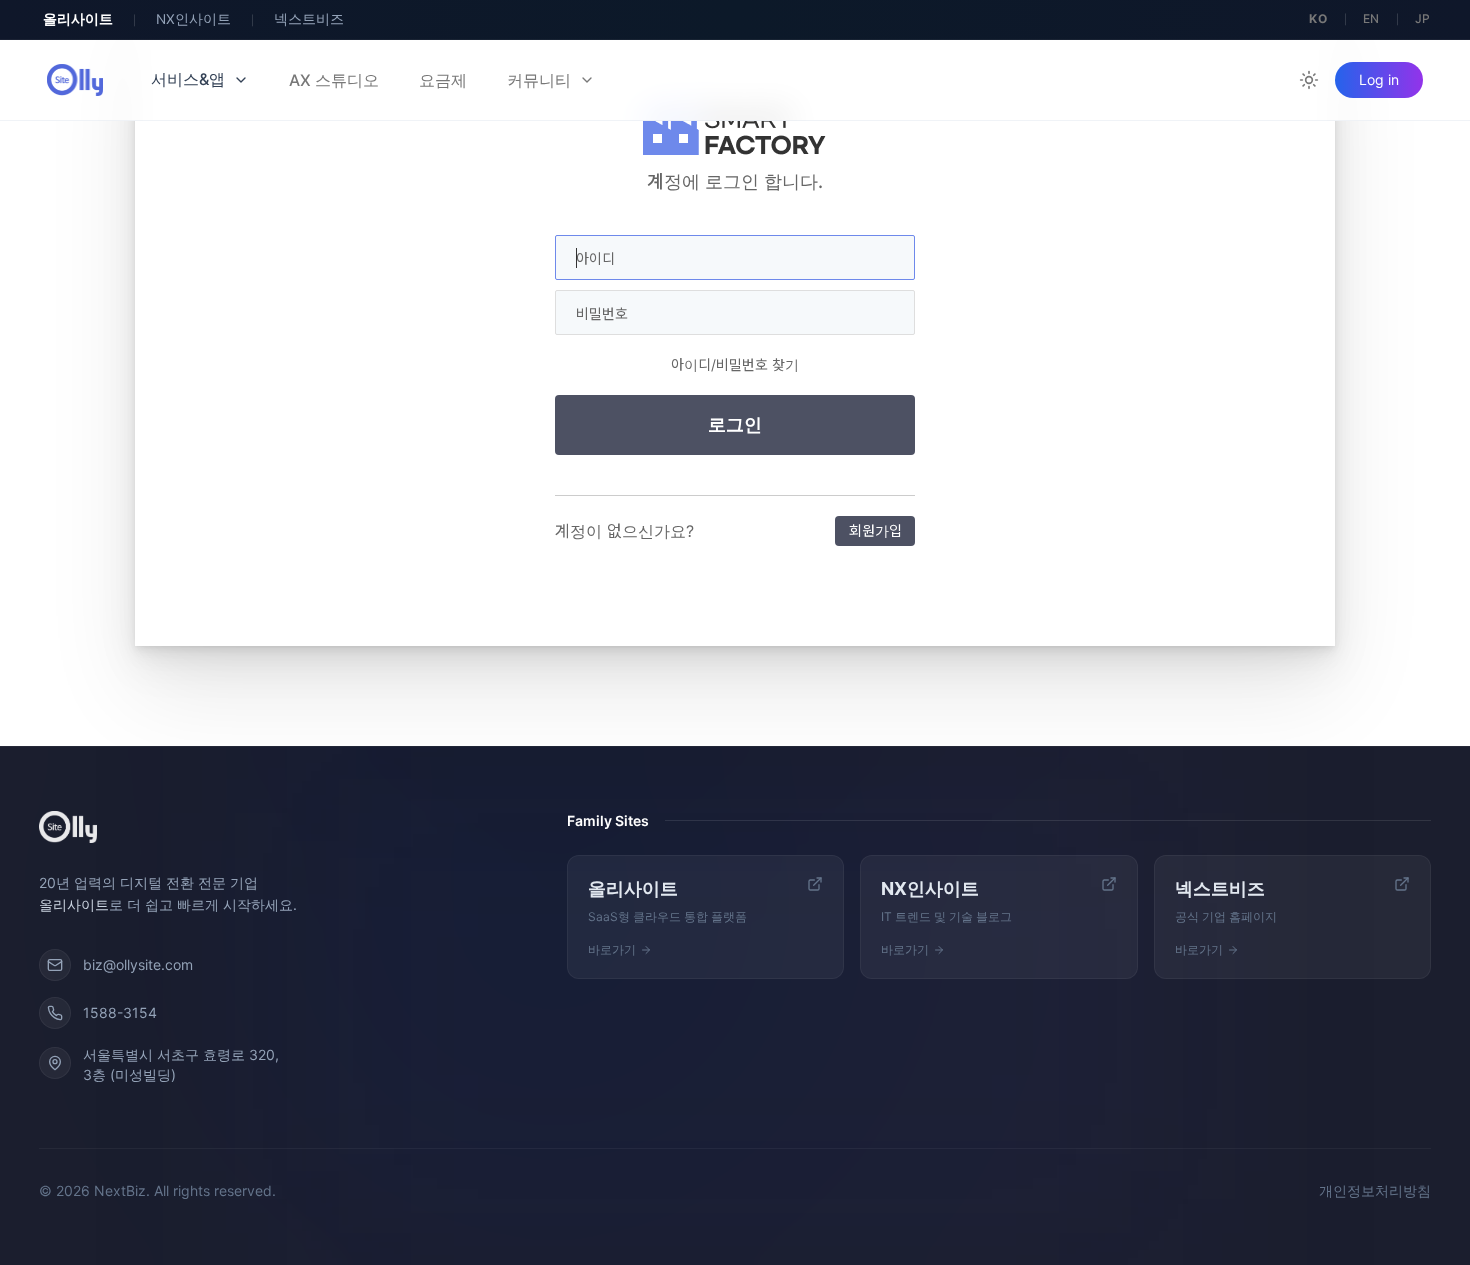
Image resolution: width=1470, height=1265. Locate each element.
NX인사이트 (193, 19)
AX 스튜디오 (334, 80)
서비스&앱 (188, 79)
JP (1423, 18)
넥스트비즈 (309, 19)
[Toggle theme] (1309, 80)
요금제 (443, 80)
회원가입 (875, 530)
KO (1318, 18)
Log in (1379, 79)
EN (1371, 18)
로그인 (735, 425)
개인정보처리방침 (1375, 1190)
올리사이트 (78, 19)
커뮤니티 (539, 80)
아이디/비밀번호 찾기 (735, 364)
